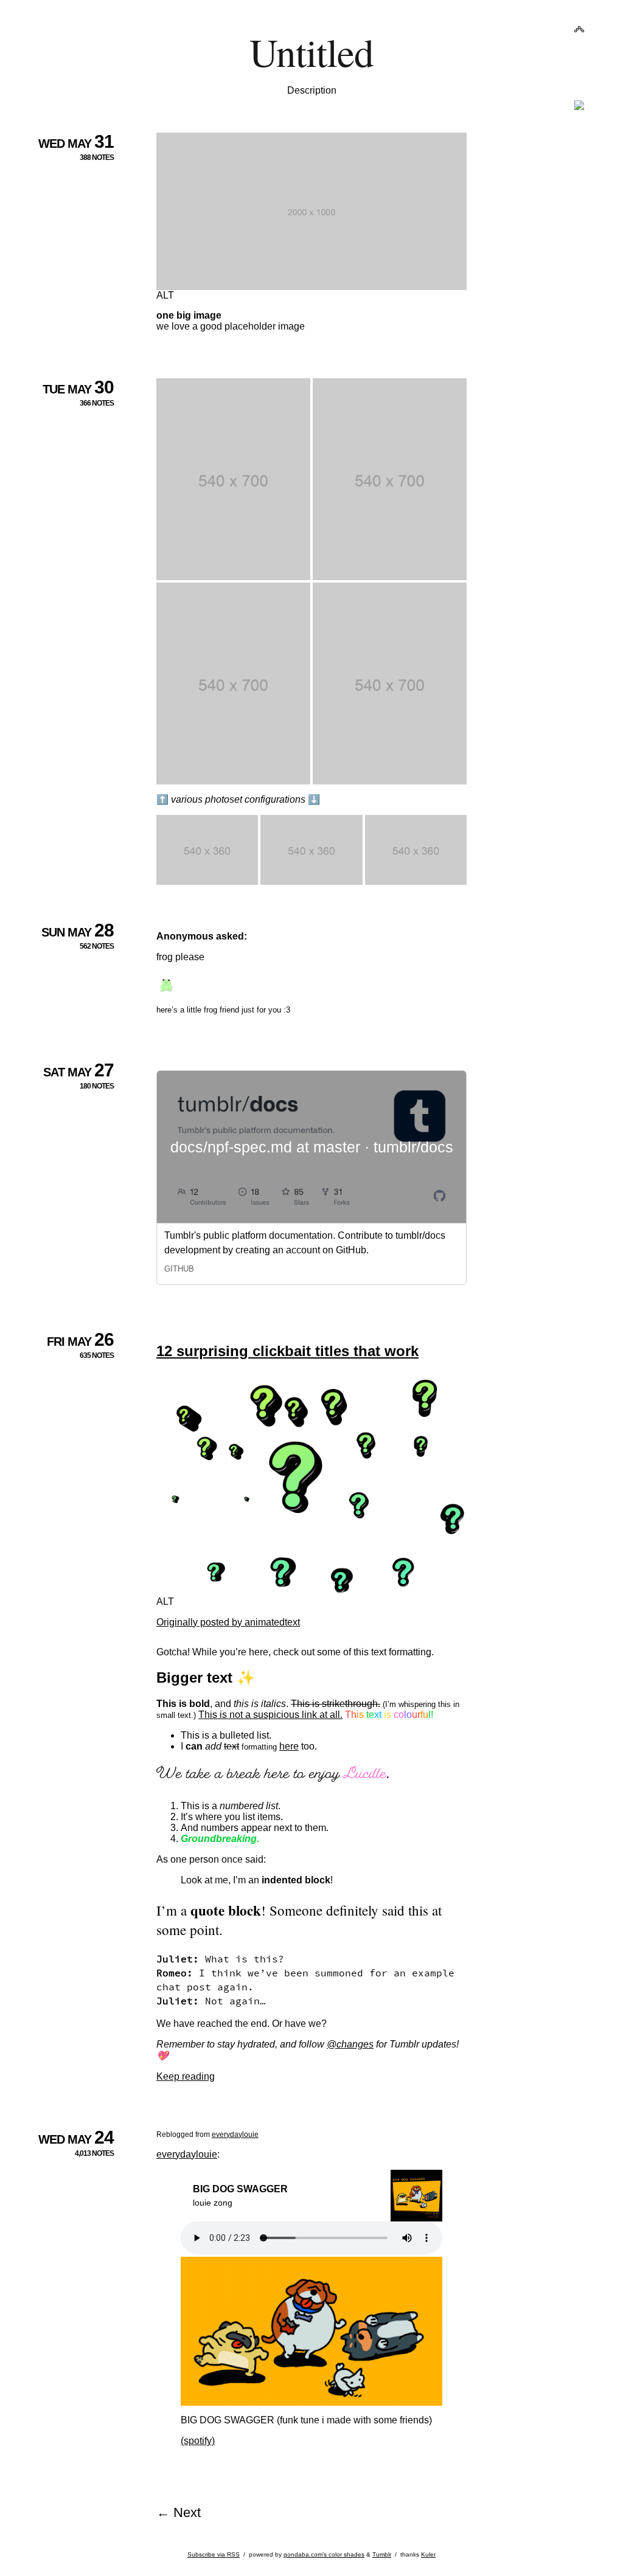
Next (187, 2512)
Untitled (311, 51)
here (289, 1746)
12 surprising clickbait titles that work (287, 1351)
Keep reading (186, 2076)
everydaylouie (235, 2135)
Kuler (428, 2554)
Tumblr (382, 2554)
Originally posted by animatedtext (228, 1622)
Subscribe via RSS (214, 2554)
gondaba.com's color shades (324, 2554)
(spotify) (198, 2441)
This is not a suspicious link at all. (270, 1715)
